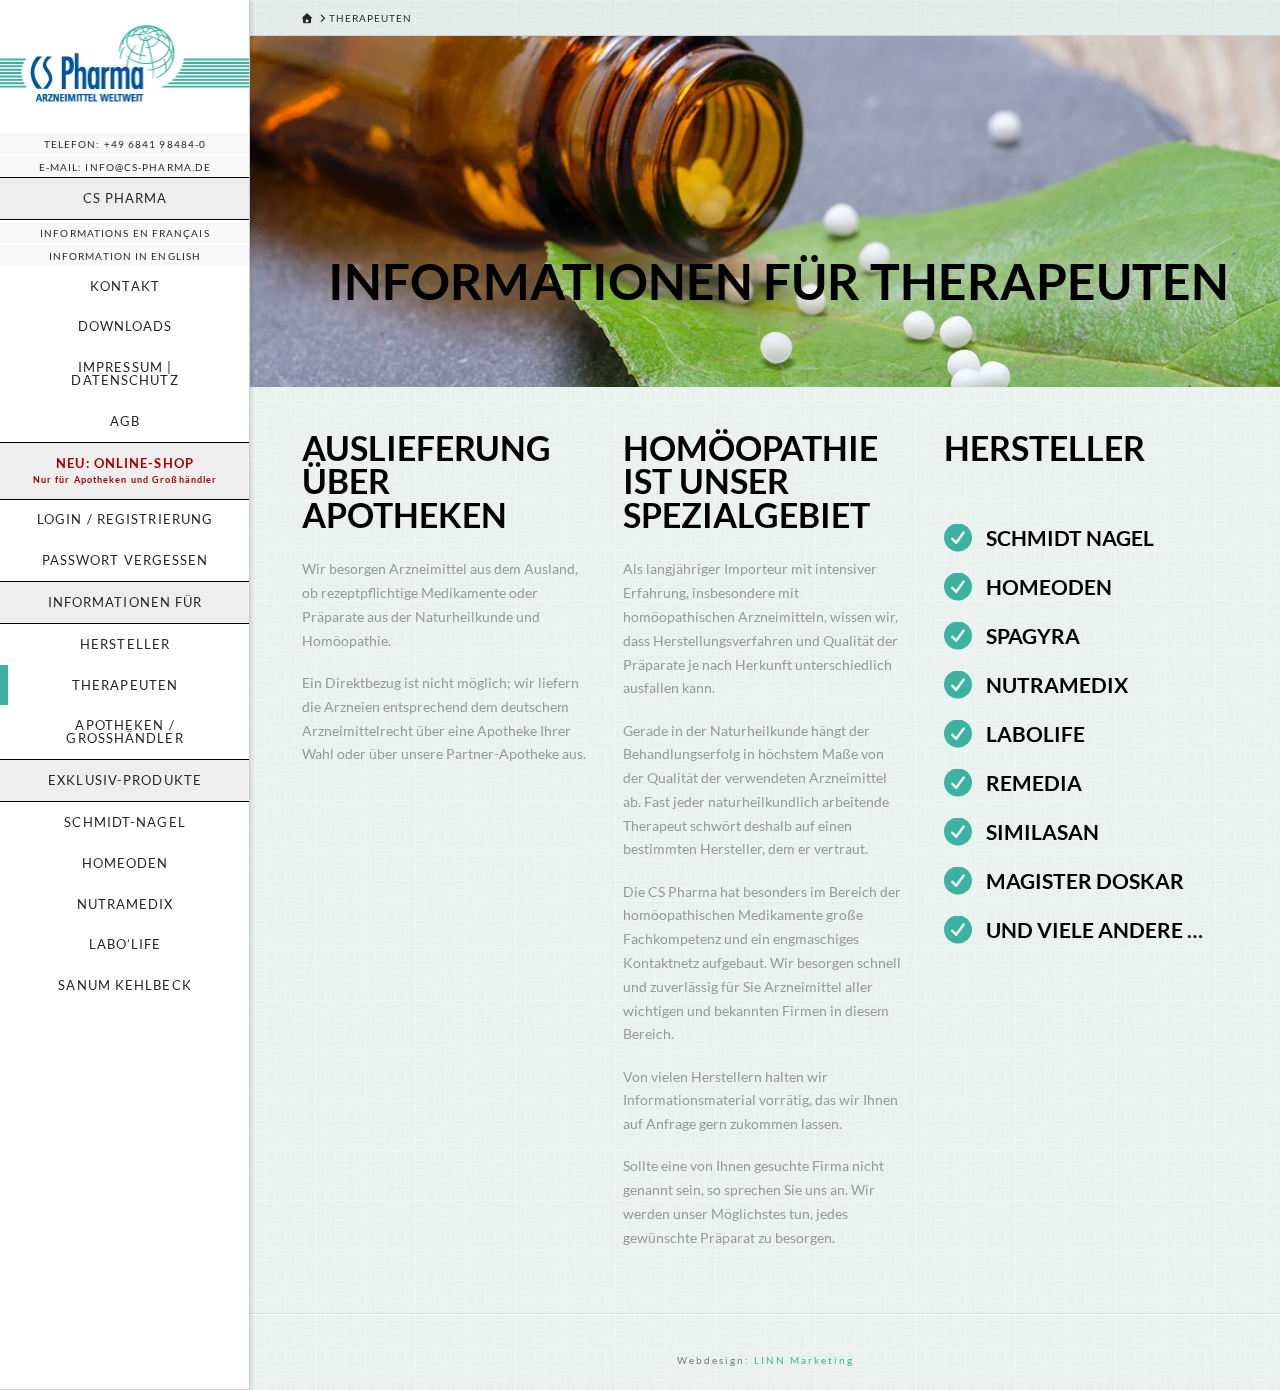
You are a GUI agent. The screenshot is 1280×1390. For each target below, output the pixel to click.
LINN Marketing (804, 1360)
